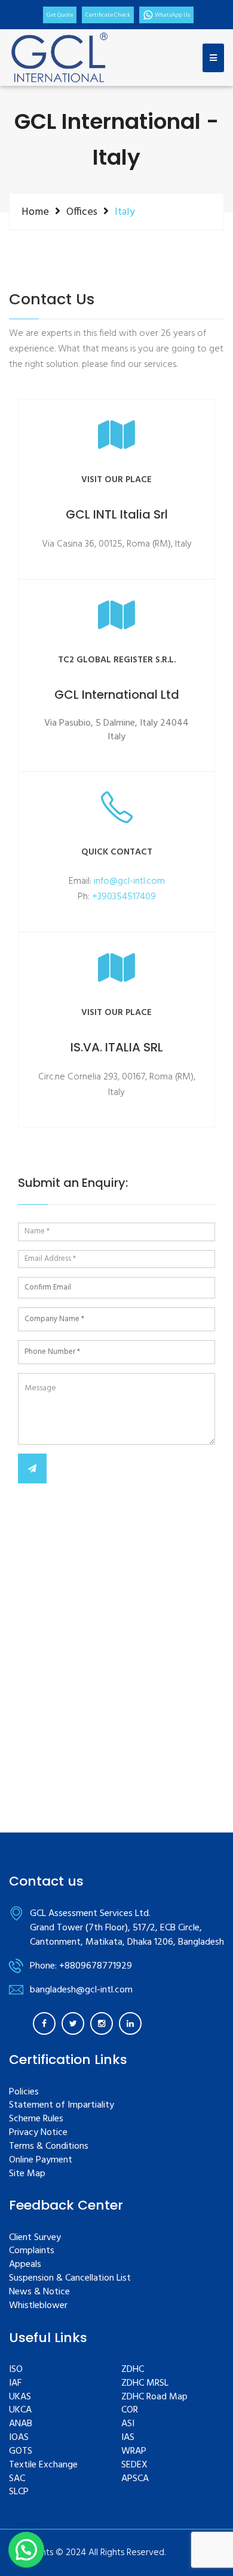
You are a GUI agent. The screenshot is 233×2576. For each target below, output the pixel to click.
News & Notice (39, 2292)
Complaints (32, 2251)
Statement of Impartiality (62, 2105)
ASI (128, 2424)
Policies (24, 2092)
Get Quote (60, 15)
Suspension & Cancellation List (70, 2279)
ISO (16, 2370)
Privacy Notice (38, 2133)
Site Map (27, 2174)
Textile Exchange (43, 2465)
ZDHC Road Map (154, 2397)
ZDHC (133, 2370)
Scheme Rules (36, 2119)
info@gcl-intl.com (129, 881)
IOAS (19, 2438)
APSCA (135, 2479)
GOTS (21, 2452)
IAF (15, 2384)
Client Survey (35, 2238)
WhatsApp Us (172, 15)
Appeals (25, 2265)
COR (130, 2410)
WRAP (134, 2452)
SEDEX (134, 2465)
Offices (82, 212)
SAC (17, 2479)
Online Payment (41, 2160)
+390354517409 (124, 897)
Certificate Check (108, 15)
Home (35, 212)
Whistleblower (38, 2306)
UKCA (20, 2410)
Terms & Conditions (49, 2147)
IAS (128, 2438)
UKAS (20, 2397)
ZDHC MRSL (145, 2384)
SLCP (19, 2492)
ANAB (21, 2424)
